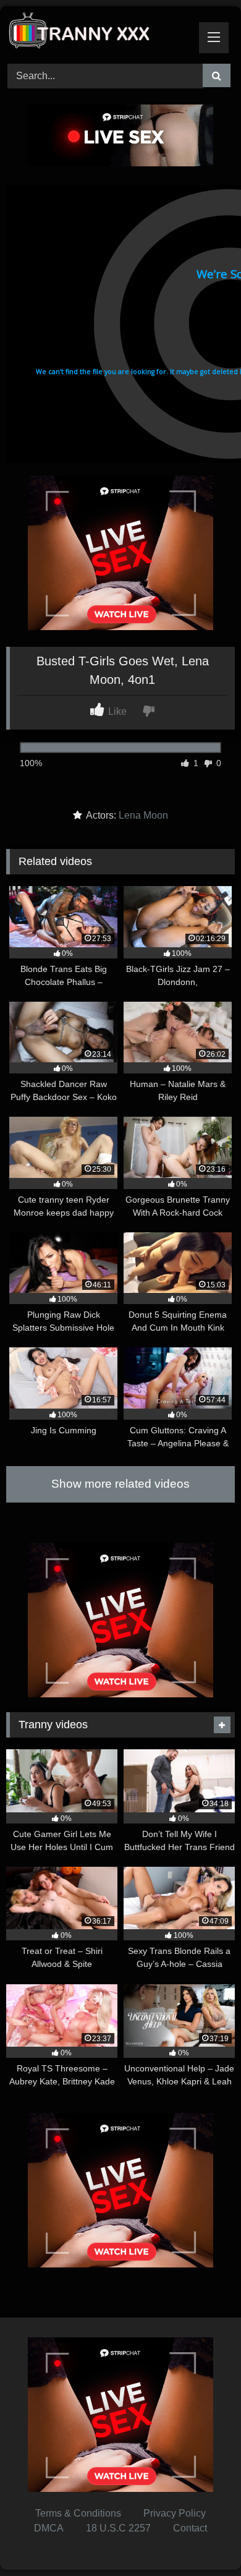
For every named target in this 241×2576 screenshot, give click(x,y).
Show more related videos (120, 1484)
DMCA (49, 2528)
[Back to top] (203, 2539)
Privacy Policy (175, 2513)
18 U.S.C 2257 (118, 2528)
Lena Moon (143, 815)
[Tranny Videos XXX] (99, 33)
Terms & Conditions (78, 2513)
